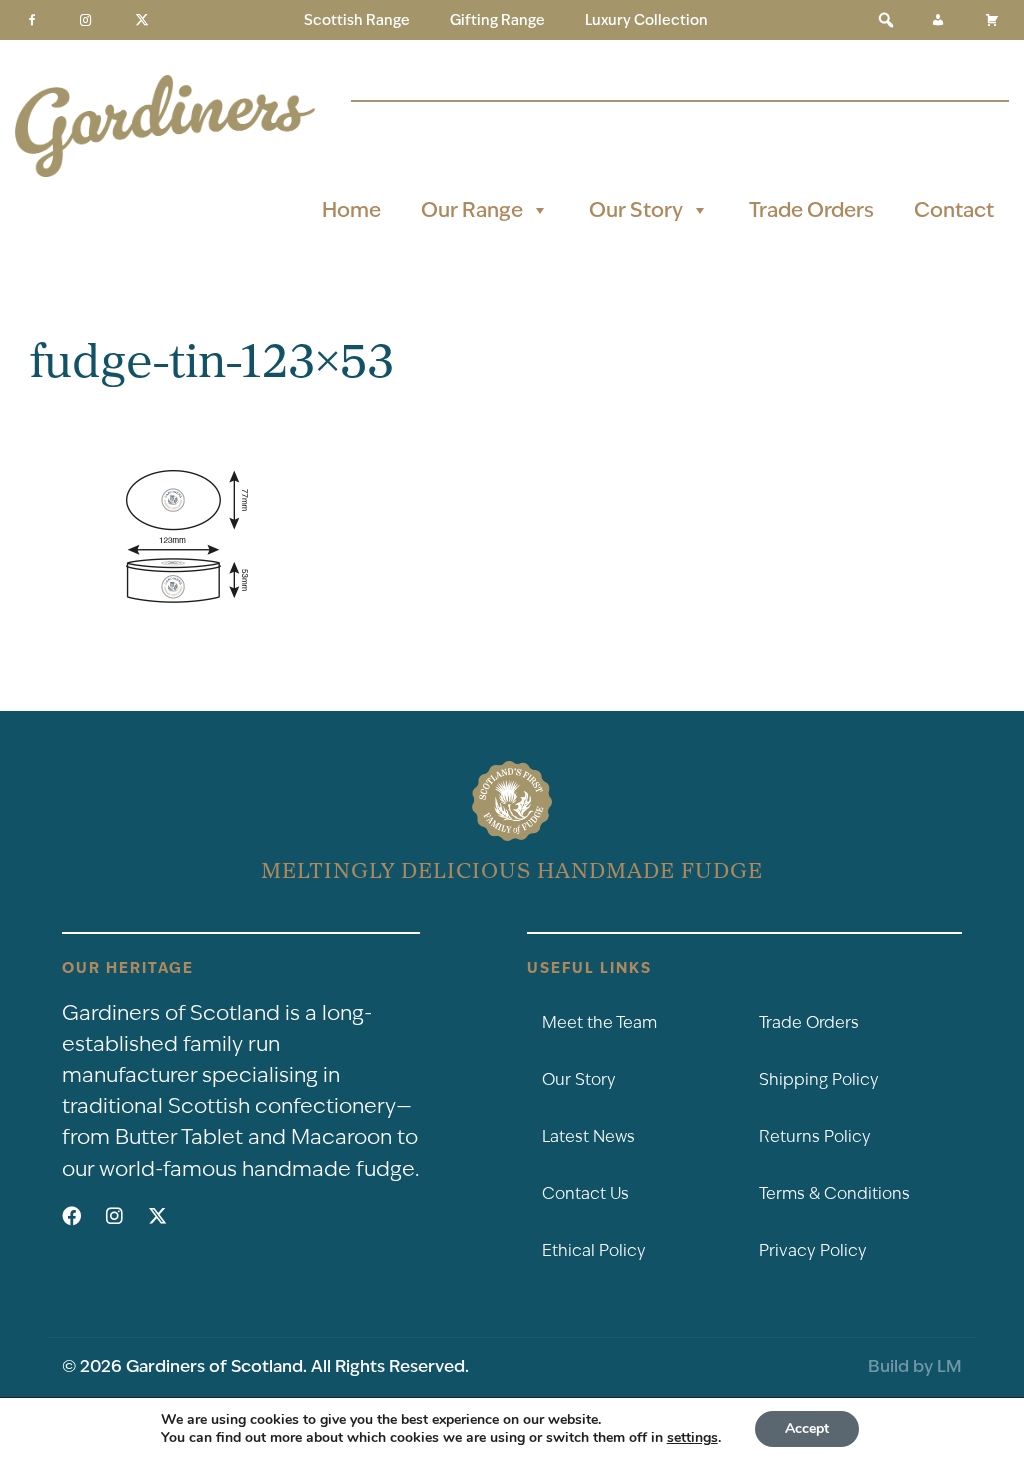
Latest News (588, 1136)
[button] (886, 20)
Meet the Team (599, 1022)
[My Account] (938, 20)
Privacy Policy (813, 1250)
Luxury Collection (646, 20)
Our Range (472, 209)
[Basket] (992, 20)
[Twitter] (142, 20)
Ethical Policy (594, 1250)
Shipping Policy (819, 1079)
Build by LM (915, 1366)
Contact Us (585, 1193)
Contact (954, 209)
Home (351, 209)
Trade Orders (811, 209)
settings (692, 1438)
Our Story (636, 209)
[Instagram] (86, 20)
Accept (807, 1428)
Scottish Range (357, 20)
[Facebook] (32, 20)
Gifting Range (497, 20)
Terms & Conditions (834, 1193)
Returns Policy (815, 1136)
